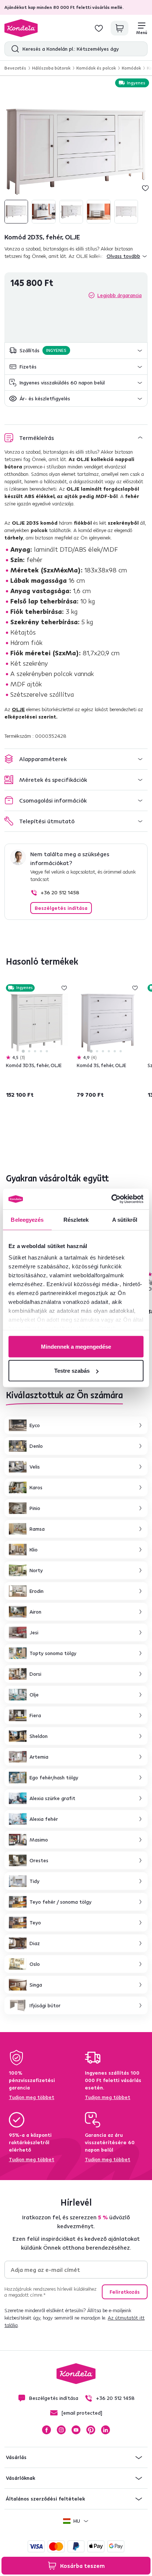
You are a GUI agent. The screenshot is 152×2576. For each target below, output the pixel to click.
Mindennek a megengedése (76, 1346)
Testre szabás (72, 1371)
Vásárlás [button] (16, 2457)
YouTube (76, 2430)
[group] (76, 152)
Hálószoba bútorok (51, 68)
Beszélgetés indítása (61, 908)
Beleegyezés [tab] (27, 1219)
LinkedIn (106, 2430)
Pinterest (91, 2430)
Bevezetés (15, 68)
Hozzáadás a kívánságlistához (145, 188)
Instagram (61, 2430)
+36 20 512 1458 (60, 892)
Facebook (46, 2430)
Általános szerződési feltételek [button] (45, 2499)
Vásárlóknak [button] (20, 2478)
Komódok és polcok (96, 68)
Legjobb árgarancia (120, 295)
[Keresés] (13, 49)
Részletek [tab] (76, 1219)
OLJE (18, 709)
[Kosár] (120, 28)
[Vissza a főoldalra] (21, 28)
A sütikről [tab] (125, 1219)
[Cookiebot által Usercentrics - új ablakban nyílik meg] (111, 1199)
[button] (76, 351)
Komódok (131, 68)
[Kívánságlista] (99, 28)
